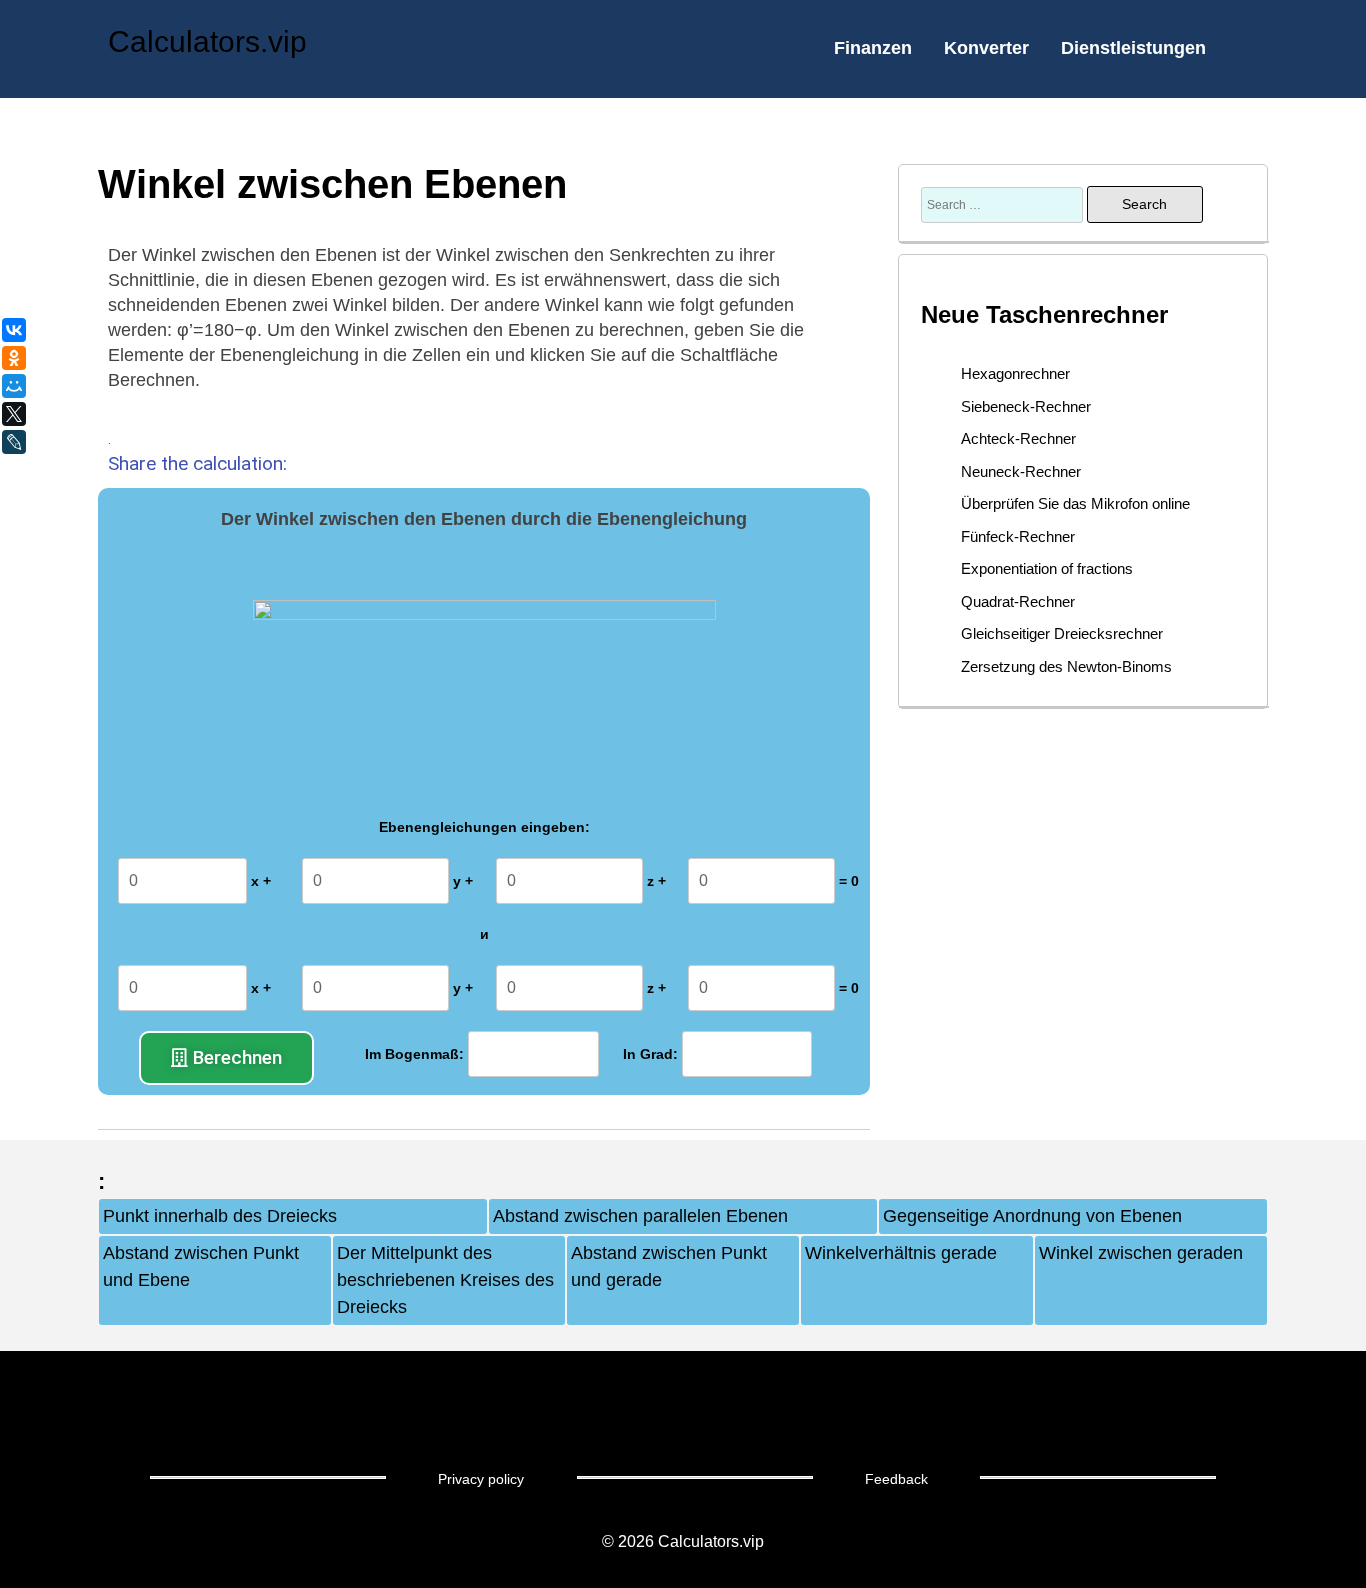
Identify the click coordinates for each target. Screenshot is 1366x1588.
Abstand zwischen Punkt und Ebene (201, 1266)
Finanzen (873, 48)
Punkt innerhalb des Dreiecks (220, 1216)
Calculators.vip (207, 41)
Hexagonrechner (1015, 373)
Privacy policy (481, 1479)
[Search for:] (1004, 204)
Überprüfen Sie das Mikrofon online (1075, 503)
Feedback (896, 1479)
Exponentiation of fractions (1047, 568)
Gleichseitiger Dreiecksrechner (1062, 633)
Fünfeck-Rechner (1018, 536)
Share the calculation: (197, 463)
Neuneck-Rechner (1021, 471)
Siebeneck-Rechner (1026, 406)
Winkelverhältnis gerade (901, 1253)
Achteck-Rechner (1018, 438)
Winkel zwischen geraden (1141, 1253)
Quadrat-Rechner (1018, 601)
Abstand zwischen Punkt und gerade (669, 1266)
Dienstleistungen (1133, 48)
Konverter (986, 48)
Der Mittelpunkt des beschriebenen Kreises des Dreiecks (445, 1280)
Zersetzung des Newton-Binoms (1066, 666)
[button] (226, 1058)
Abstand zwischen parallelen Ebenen (640, 1216)
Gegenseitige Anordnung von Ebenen (1032, 1216)
